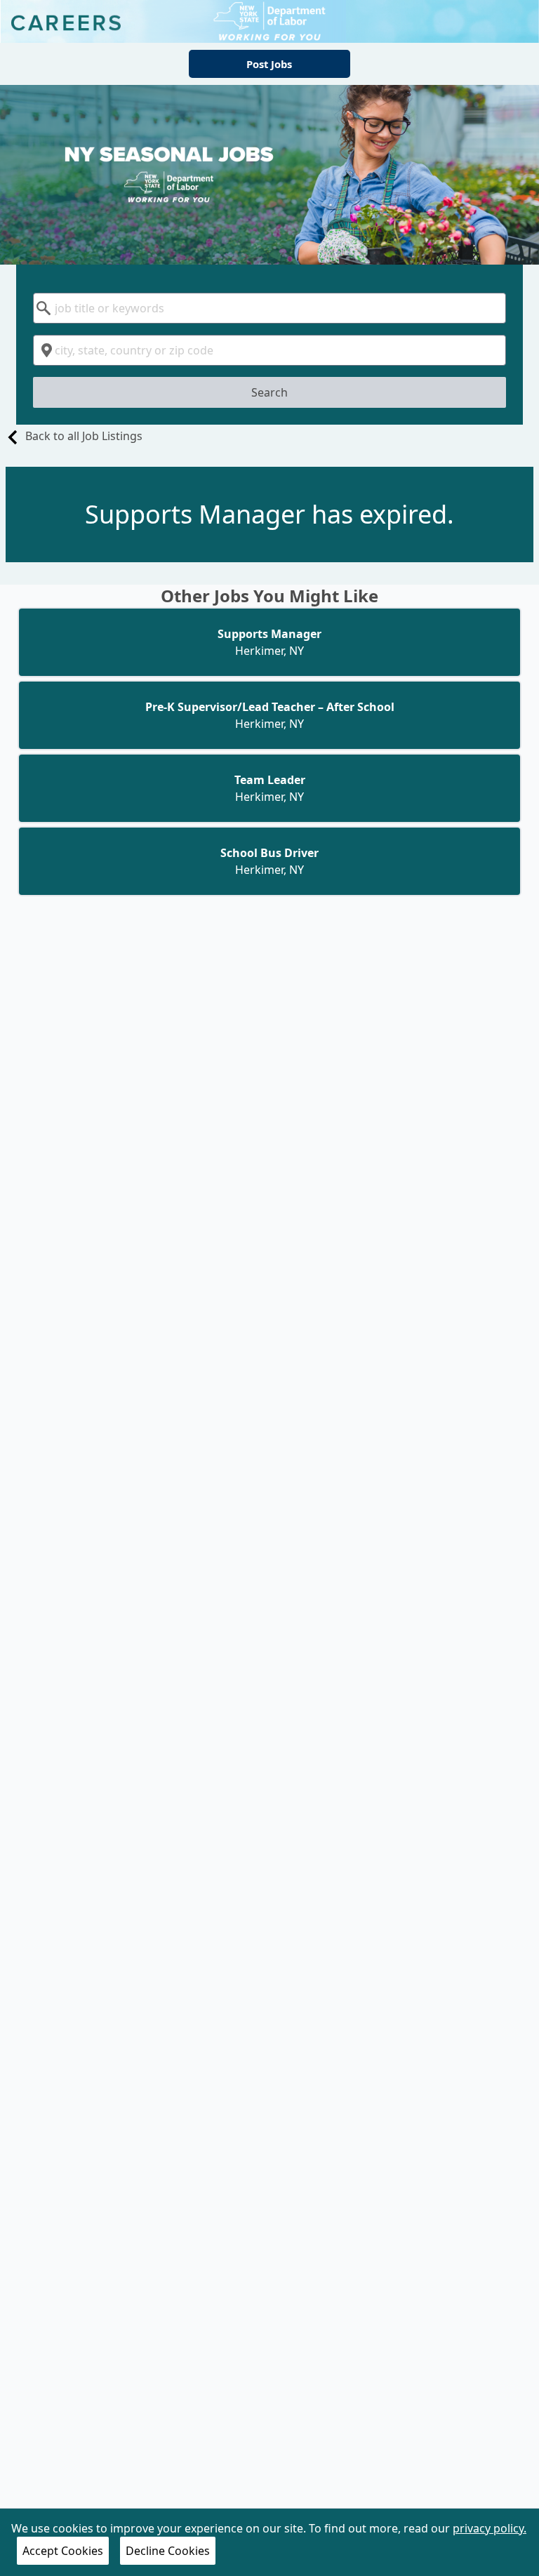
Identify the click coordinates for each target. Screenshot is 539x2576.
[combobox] (269, 308)
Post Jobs (269, 64)
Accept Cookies (63, 2551)
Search (269, 392)
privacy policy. (490, 2528)
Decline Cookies (168, 2551)
